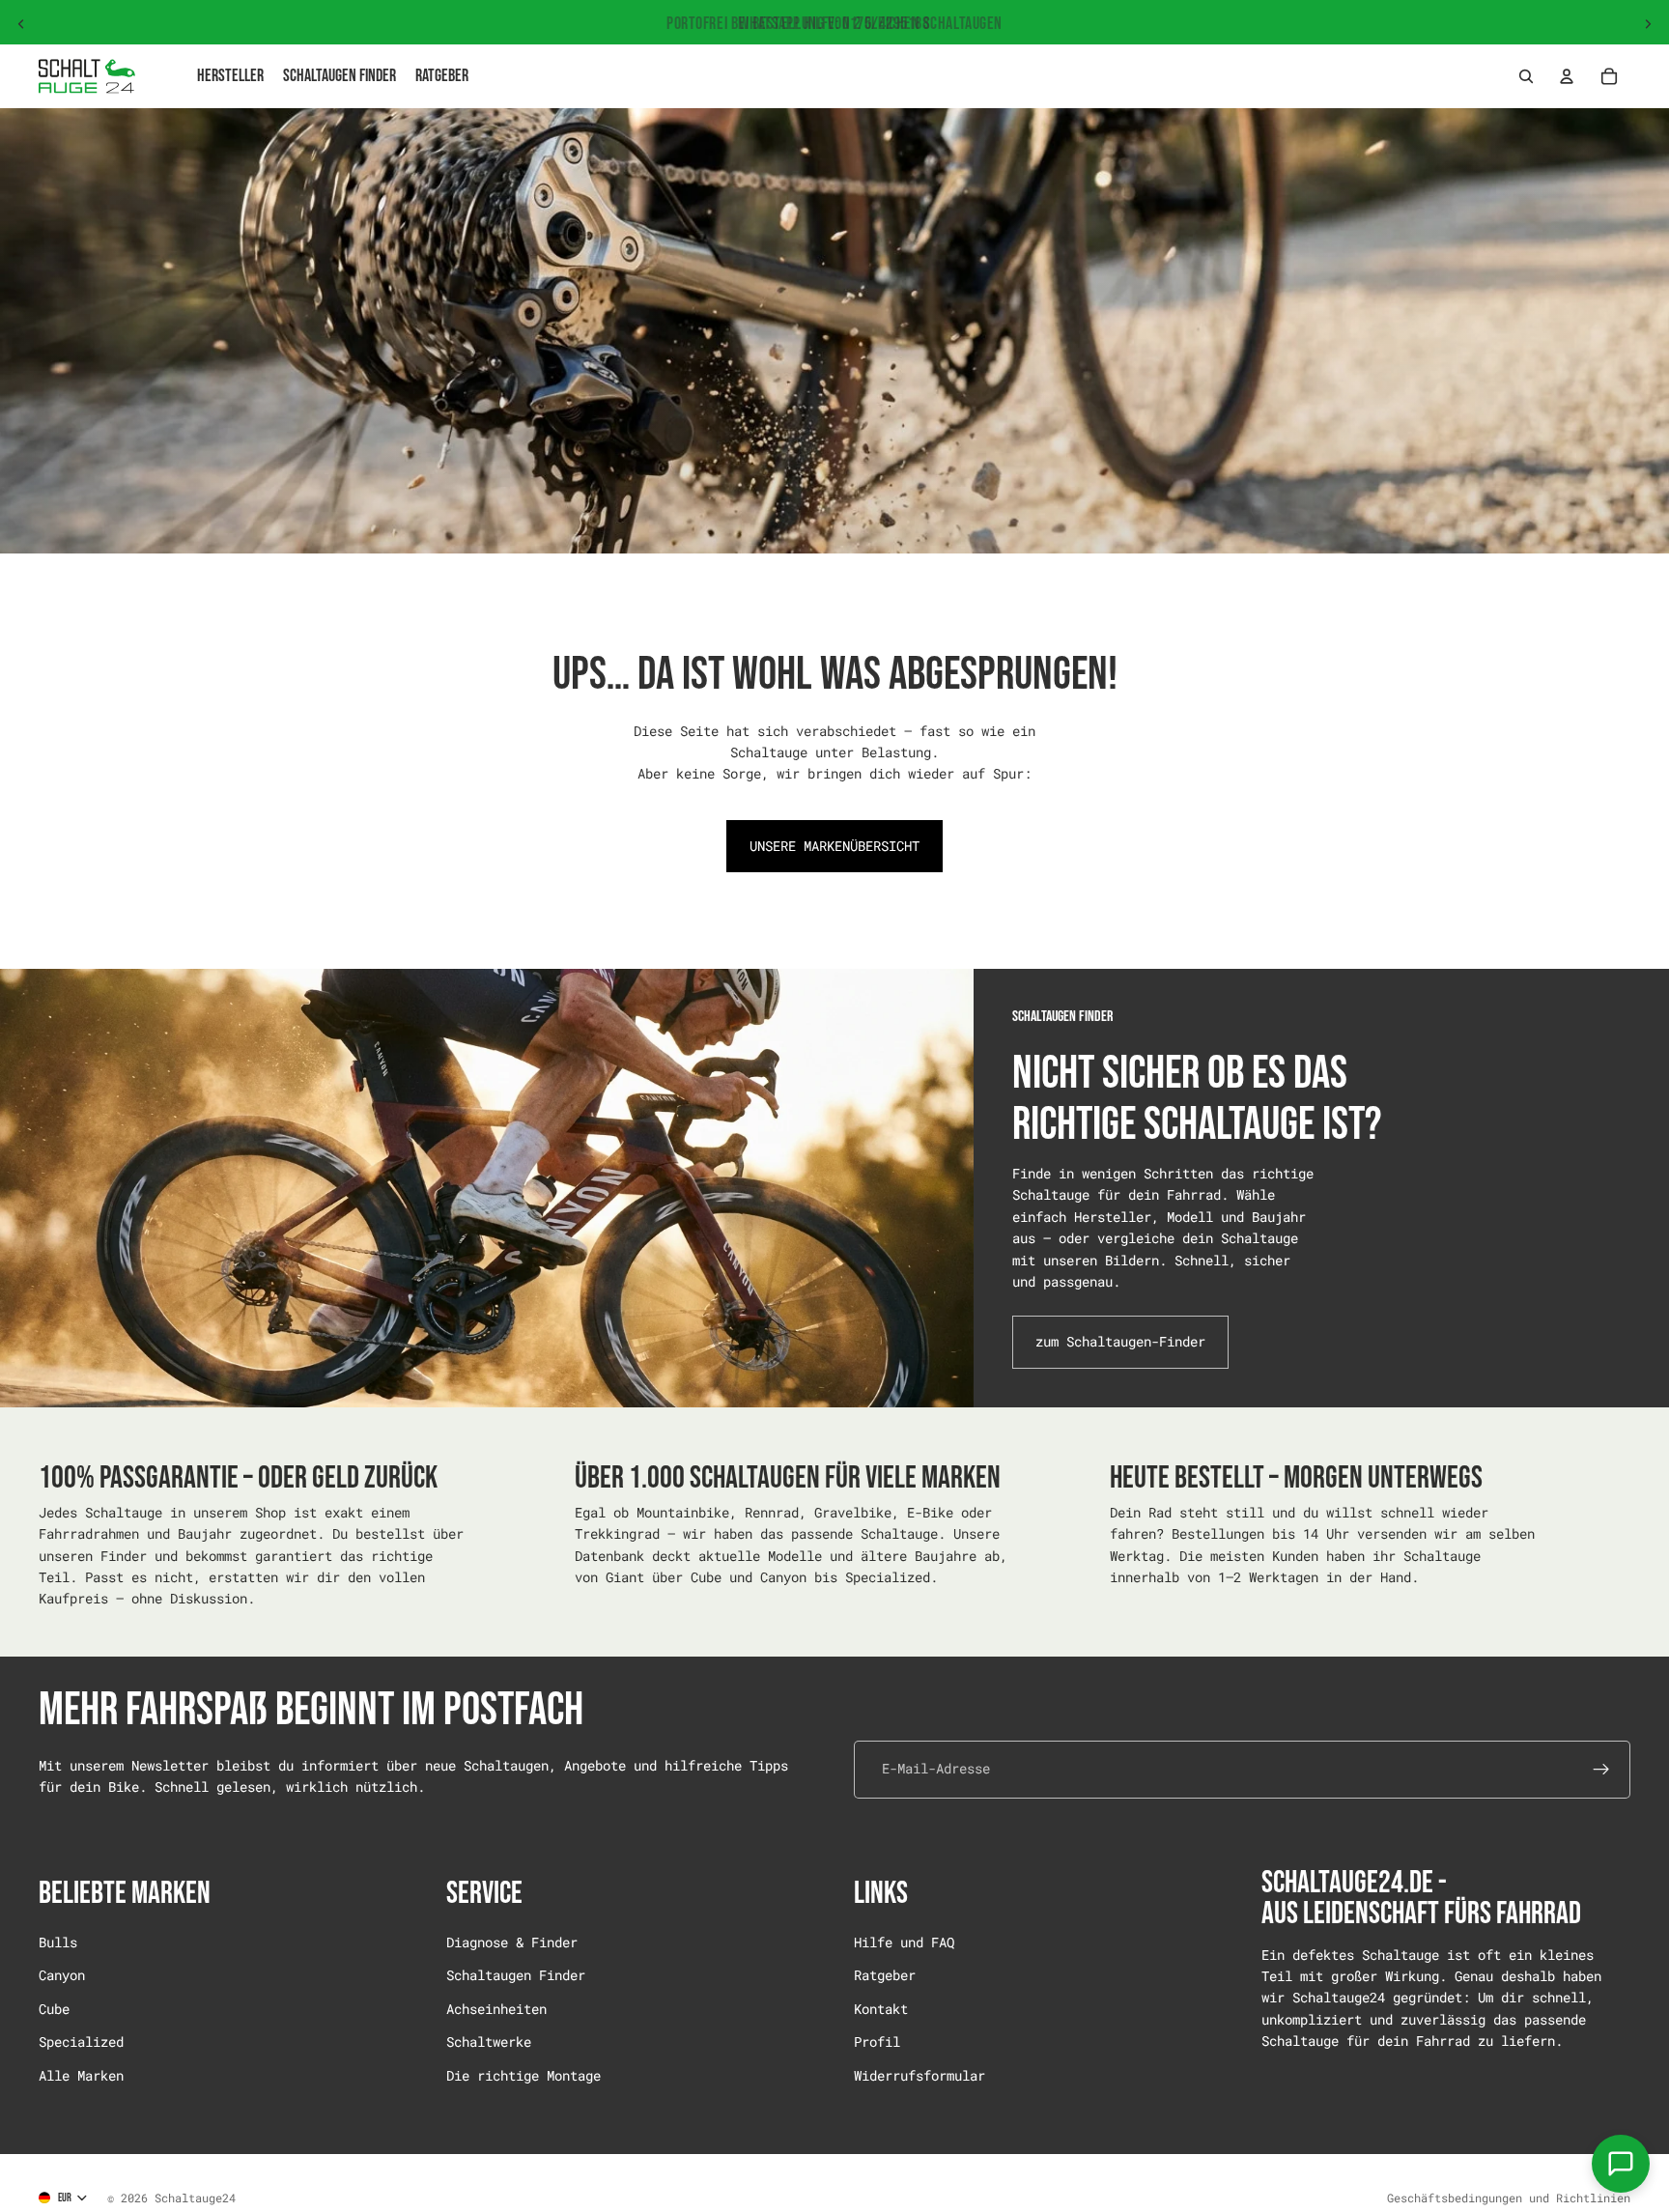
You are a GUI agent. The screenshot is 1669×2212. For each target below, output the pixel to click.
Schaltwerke (489, 2042)
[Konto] (1567, 76)
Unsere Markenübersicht (834, 846)
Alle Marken (81, 2074)
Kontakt (881, 2008)
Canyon (62, 1975)
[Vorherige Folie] (21, 24)
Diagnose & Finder (512, 1942)
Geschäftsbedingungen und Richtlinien (1509, 2198)
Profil (877, 2042)
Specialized (81, 2042)
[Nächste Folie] (1648, 24)
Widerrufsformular (919, 2074)
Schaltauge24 (195, 2198)
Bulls (58, 1942)
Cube (54, 2008)
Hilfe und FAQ (904, 1942)
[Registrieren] (1601, 1769)
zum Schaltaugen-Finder (1120, 1341)
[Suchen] (1526, 76)
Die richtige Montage (523, 2074)
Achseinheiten (496, 2008)
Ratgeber (885, 1975)
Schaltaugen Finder (516, 1975)
